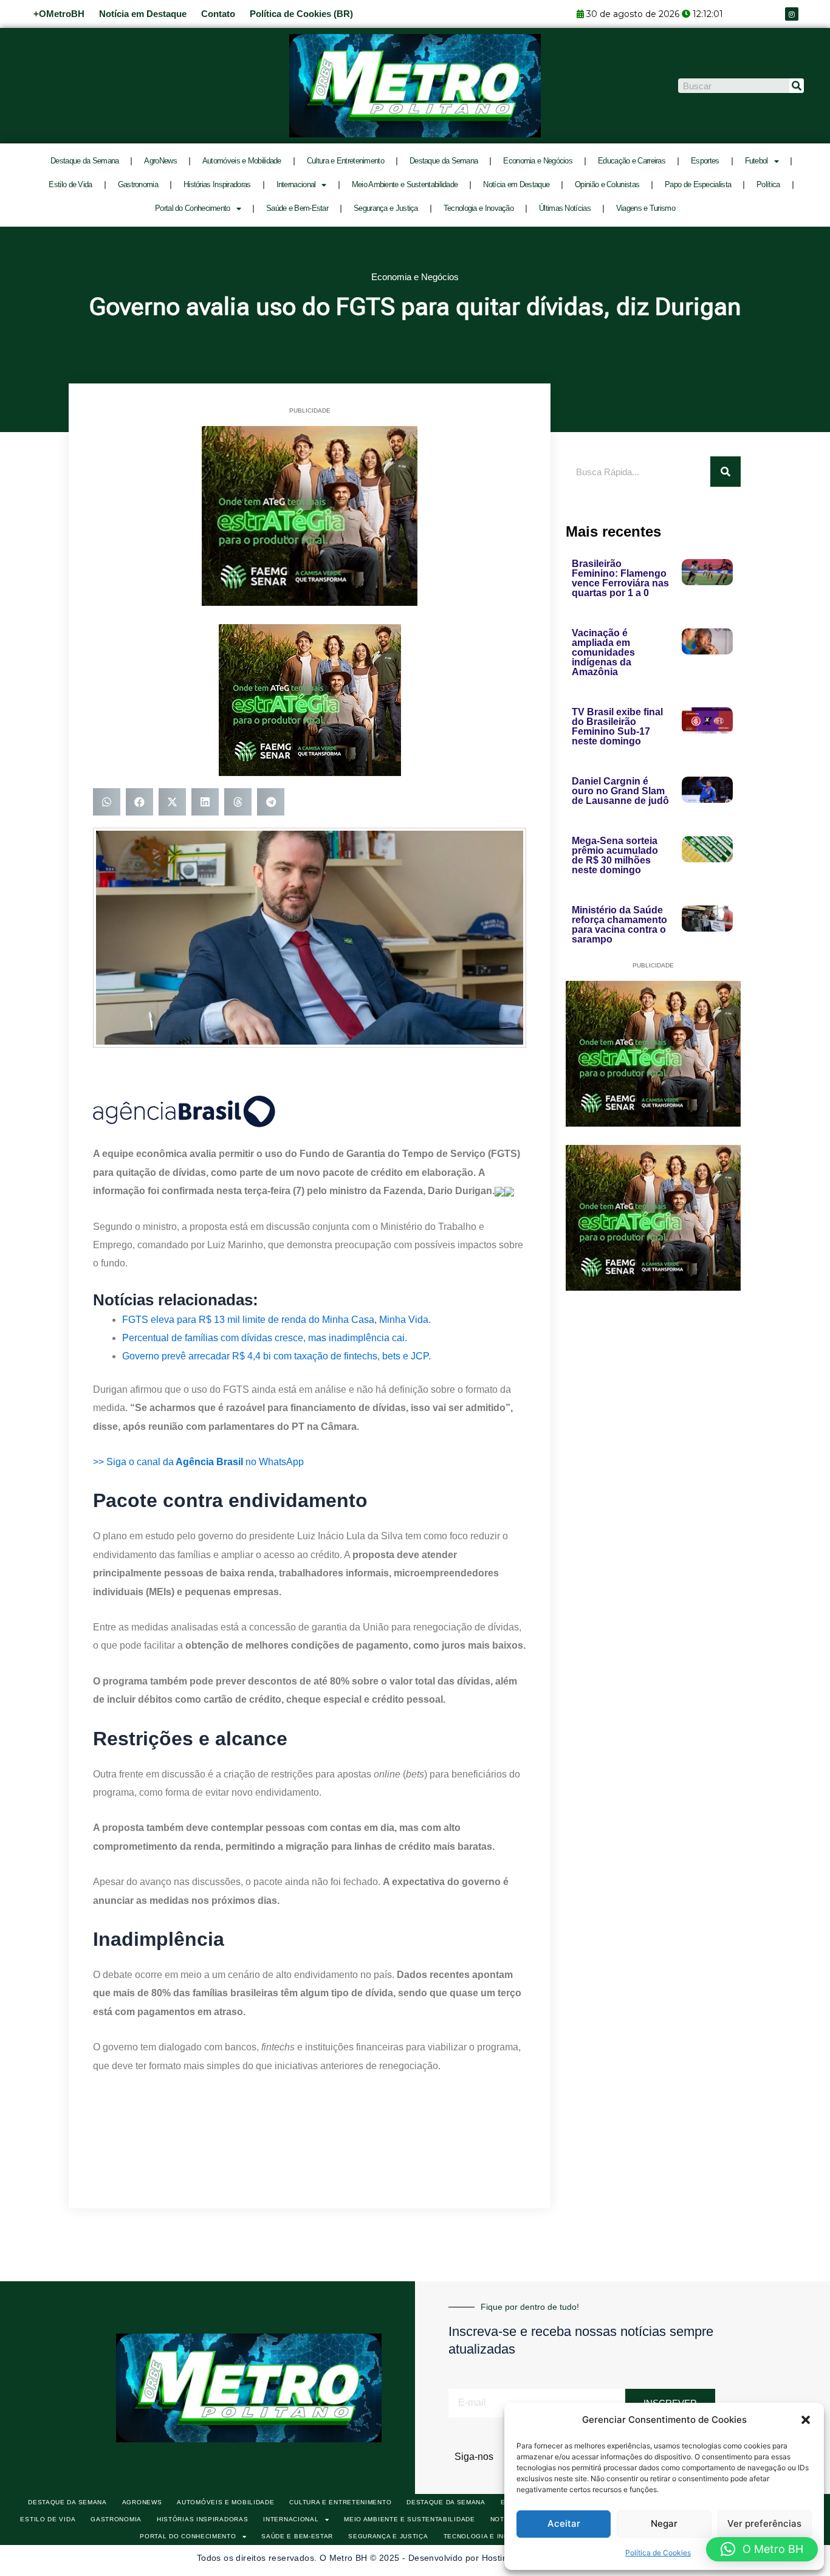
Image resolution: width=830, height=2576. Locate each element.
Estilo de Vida (70, 184)
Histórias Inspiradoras (217, 184)
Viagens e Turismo (646, 208)
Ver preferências (764, 2523)
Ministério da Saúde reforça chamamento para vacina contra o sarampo (619, 925)
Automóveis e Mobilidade (242, 161)
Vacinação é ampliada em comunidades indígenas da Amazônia (603, 652)
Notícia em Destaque (143, 14)
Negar (664, 2523)
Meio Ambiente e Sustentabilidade (405, 184)
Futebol (756, 161)
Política (768, 184)
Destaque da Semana (84, 161)
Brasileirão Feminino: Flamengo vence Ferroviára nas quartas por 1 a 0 (620, 578)
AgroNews (160, 161)
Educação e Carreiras (632, 161)
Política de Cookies (658, 2553)
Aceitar (564, 2523)
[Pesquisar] (797, 86)
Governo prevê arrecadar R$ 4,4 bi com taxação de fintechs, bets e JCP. (276, 1356)
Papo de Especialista (698, 184)
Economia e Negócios (538, 161)
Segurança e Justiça (386, 208)
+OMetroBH (59, 14)
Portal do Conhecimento (193, 208)
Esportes (705, 161)
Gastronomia (138, 184)
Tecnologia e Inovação (478, 208)
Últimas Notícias (565, 208)
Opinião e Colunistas (607, 184)
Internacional (296, 184)
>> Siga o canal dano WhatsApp (198, 1462)
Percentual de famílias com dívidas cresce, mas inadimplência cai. (265, 1338)
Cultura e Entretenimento (345, 161)
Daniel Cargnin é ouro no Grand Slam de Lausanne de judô (620, 791)
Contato (218, 14)
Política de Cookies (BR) (301, 14)
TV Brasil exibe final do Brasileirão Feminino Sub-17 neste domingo (617, 726)
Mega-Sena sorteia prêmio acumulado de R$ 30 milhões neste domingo (615, 855)
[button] (806, 2420)
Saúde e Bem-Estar (297, 208)
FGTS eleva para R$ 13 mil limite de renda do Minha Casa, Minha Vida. (276, 1320)
